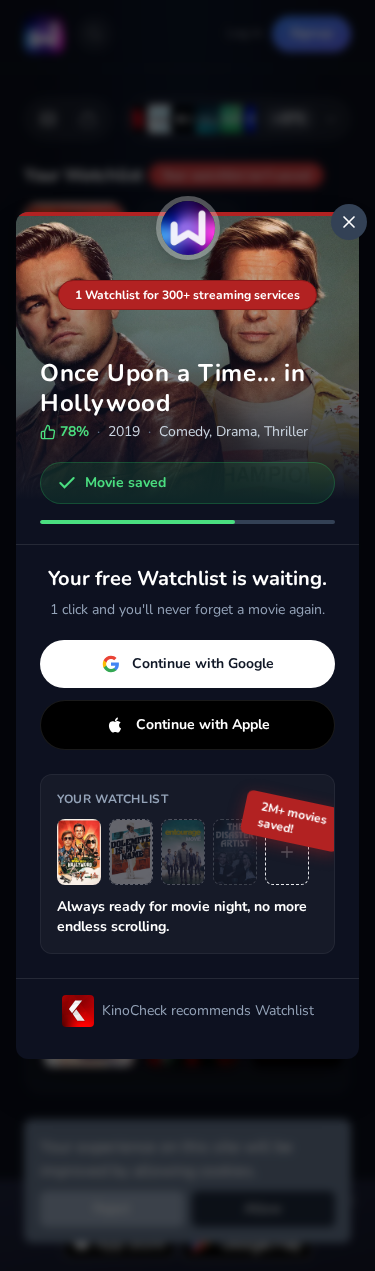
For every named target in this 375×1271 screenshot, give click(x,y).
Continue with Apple (203, 724)
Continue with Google (203, 663)
